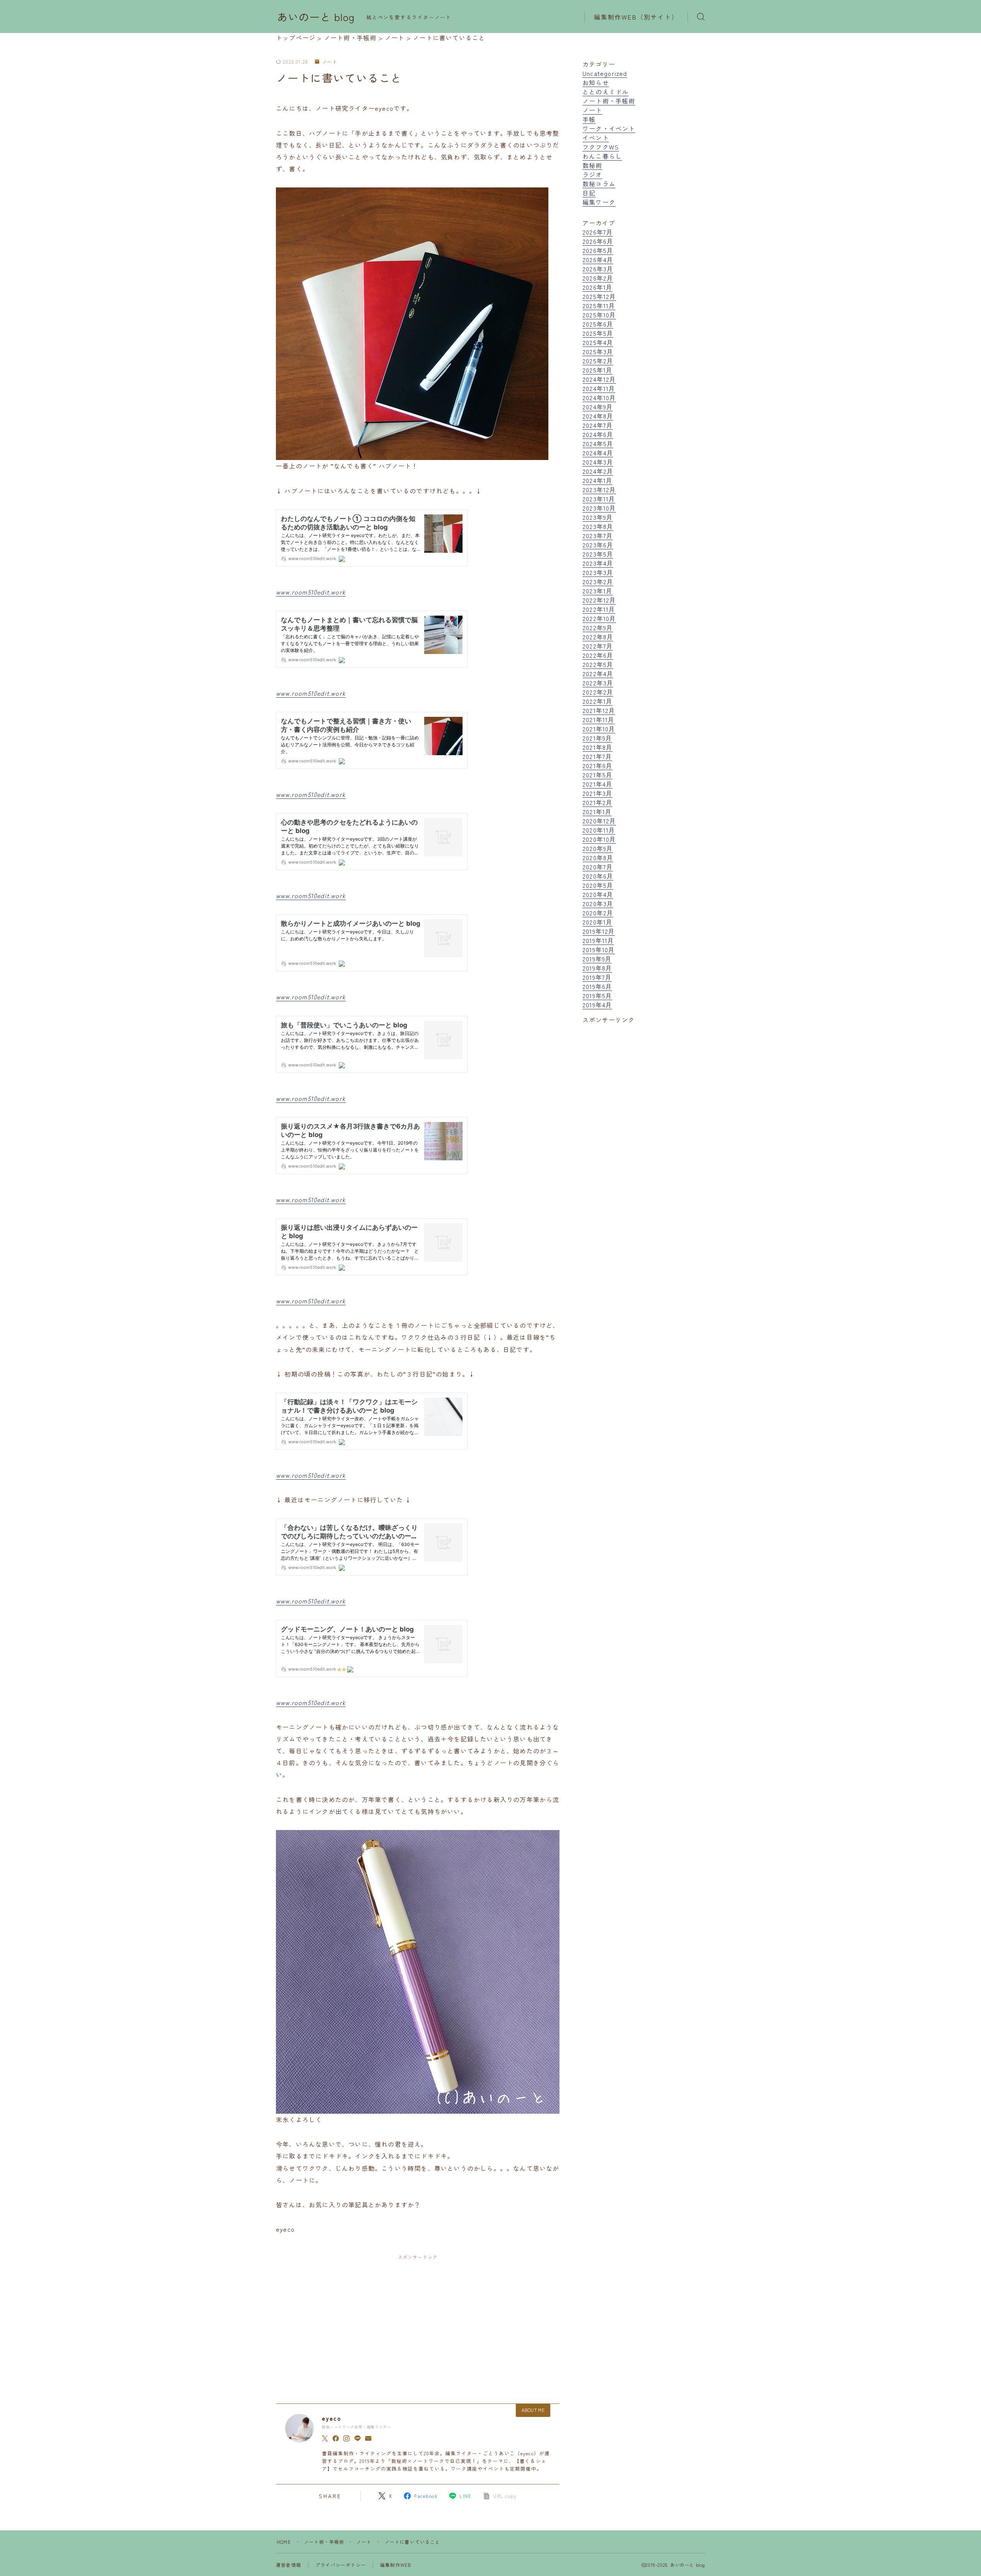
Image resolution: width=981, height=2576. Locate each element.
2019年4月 (597, 1005)
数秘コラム (599, 184)
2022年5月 (598, 664)
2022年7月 (598, 646)
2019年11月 (598, 940)
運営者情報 (289, 2565)
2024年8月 (598, 416)
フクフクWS (601, 147)
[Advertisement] (418, 2322)
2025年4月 (598, 342)
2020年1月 (597, 922)
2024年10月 (599, 398)
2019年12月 (599, 931)
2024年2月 (598, 471)
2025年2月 (598, 361)
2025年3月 (598, 352)
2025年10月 (599, 315)
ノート (330, 62)
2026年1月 (597, 287)
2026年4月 (598, 260)
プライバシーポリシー (341, 2565)
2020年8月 (598, 858)
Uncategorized (605, 73)
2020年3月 (598, 904)
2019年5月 (597, 996)
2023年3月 (598, 572)
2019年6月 (597, 986)
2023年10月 (599, 508)
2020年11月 (599, 830)
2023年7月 (598, 536)
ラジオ (592, 174)
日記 (589, 193)
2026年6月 (598, 241)
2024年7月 (598, 425)
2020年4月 (598, 894)
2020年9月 (598, 848)
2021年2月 (597, 802)
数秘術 (592, 165)
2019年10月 (599, 950)
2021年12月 (599, 710)
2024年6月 (598, 434)
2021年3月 (597, 793)
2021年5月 (597, 775)
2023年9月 (598, 517)
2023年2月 (598, 582)
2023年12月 (599, 490)
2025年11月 (599, 306)
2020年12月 (599, 821)
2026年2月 (598, 278)
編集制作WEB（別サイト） (636, 17)
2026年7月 (598, 232)
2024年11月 (599, 388)
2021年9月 (597, 738)
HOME (284, 2542)
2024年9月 (598, 407)
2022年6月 (598, 655)
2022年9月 (598, 628)
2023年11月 (599, 499)
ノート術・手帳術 (609, 101)
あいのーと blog (316, 17)
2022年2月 (598, 692)
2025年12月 (599, 296)
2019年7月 (597, 977)
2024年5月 (598, 444)
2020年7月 (598, 867)
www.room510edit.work (311, 592)
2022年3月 (598, 683)
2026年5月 (598, 250)
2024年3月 (598, 462)
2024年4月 (598, 453)
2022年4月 (598, 674)
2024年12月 (599, 379)
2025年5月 (598, 333)
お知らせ (596, 82)
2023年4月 (598, 563)
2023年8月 (598, 526)
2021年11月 (599, 720)
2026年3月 (598, 269)
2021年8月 (597, 747)
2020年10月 (599, 839)
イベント (596, 138)
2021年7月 (597, 756)
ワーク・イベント (609, 128)
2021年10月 (599, 729)
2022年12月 (599, 600)
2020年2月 (598, 913)
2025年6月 (598, 324)
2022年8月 (598, 637)
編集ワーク (599, 202)
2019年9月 (597, 959)
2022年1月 (597, 701)
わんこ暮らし (602, 156)
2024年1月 (597, 480)
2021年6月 (597, 766)
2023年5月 (598, 554)
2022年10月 (599, 618)
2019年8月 (597, 968)
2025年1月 (597, 370)
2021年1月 (597, 812)
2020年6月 (598, 876)
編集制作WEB (396, 2565)
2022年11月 (599, 609)
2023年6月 (598, 545)
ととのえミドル (605, 92)
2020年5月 (598, 885)
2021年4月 (597, 784)
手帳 (589, 119)
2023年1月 (597, 591)
